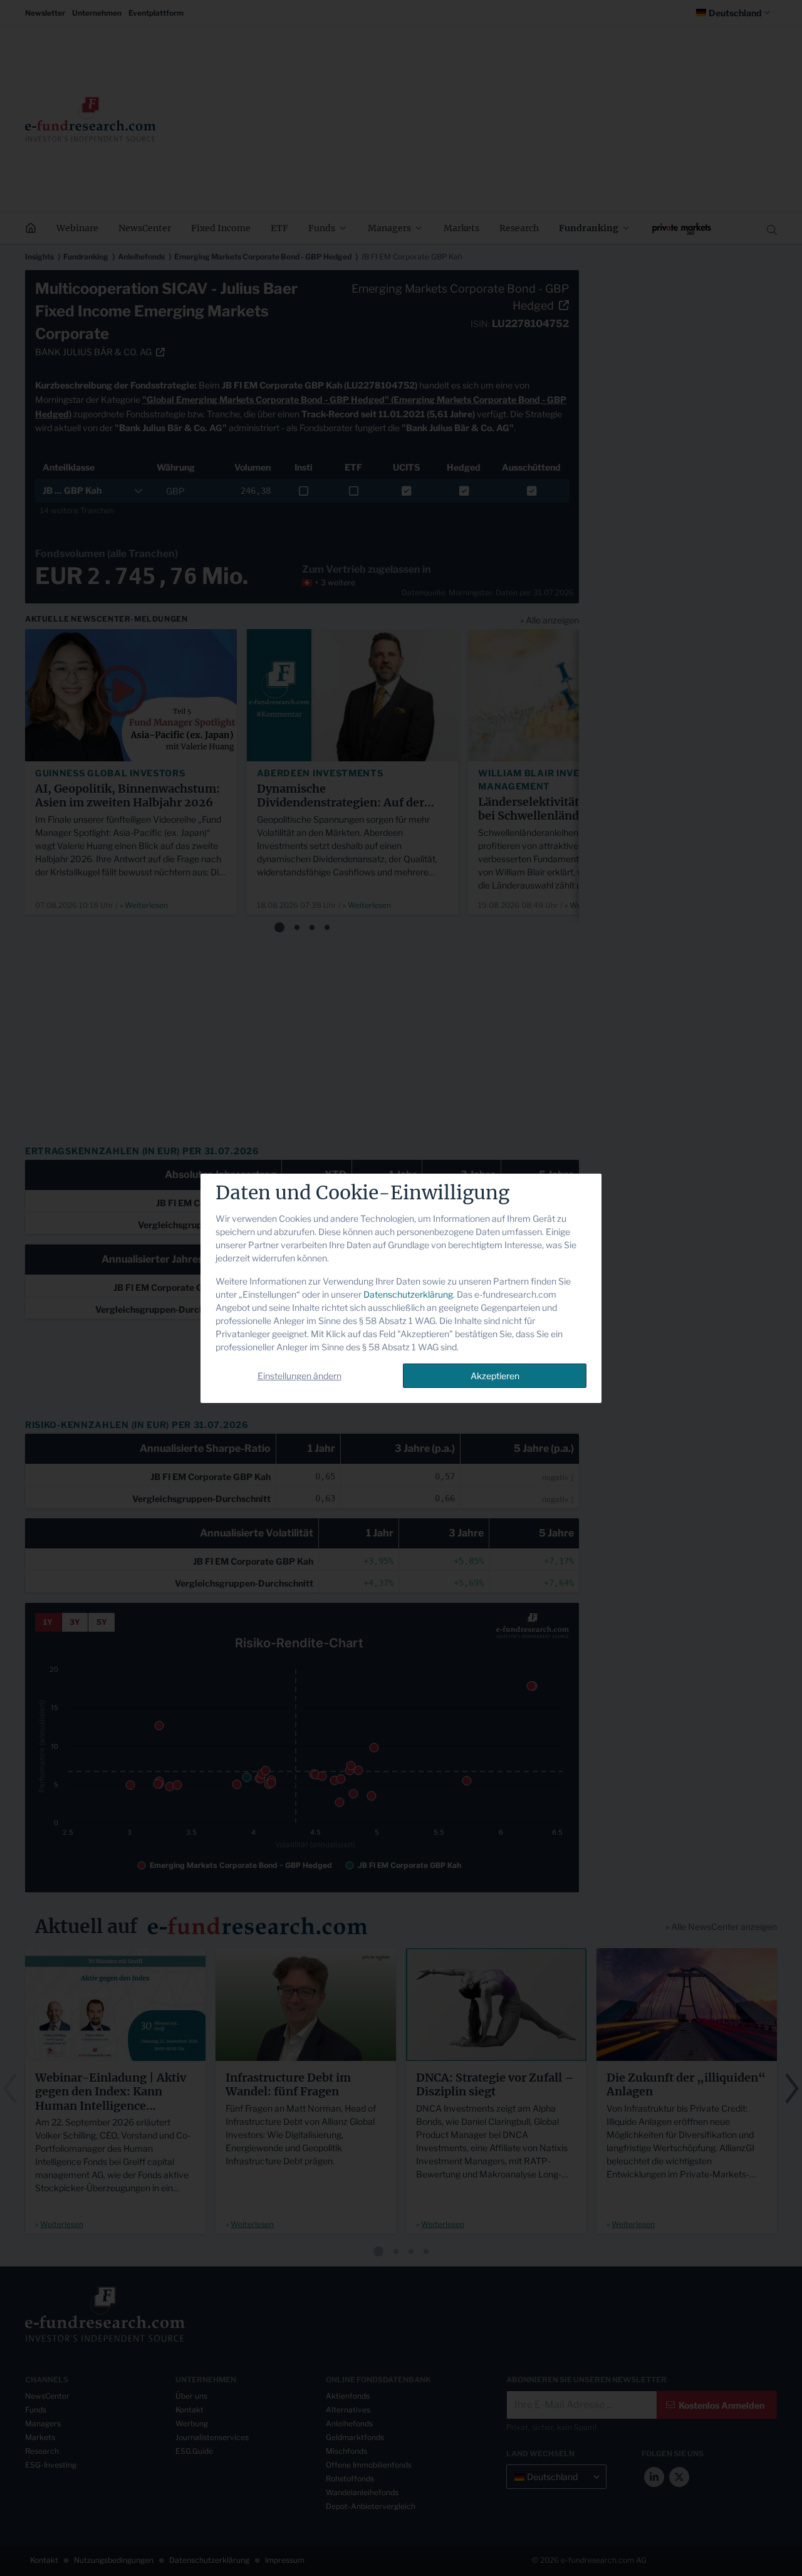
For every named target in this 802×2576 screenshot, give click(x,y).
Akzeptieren (495, 1376)
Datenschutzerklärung (408, 1294)
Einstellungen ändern (299, 1376)
